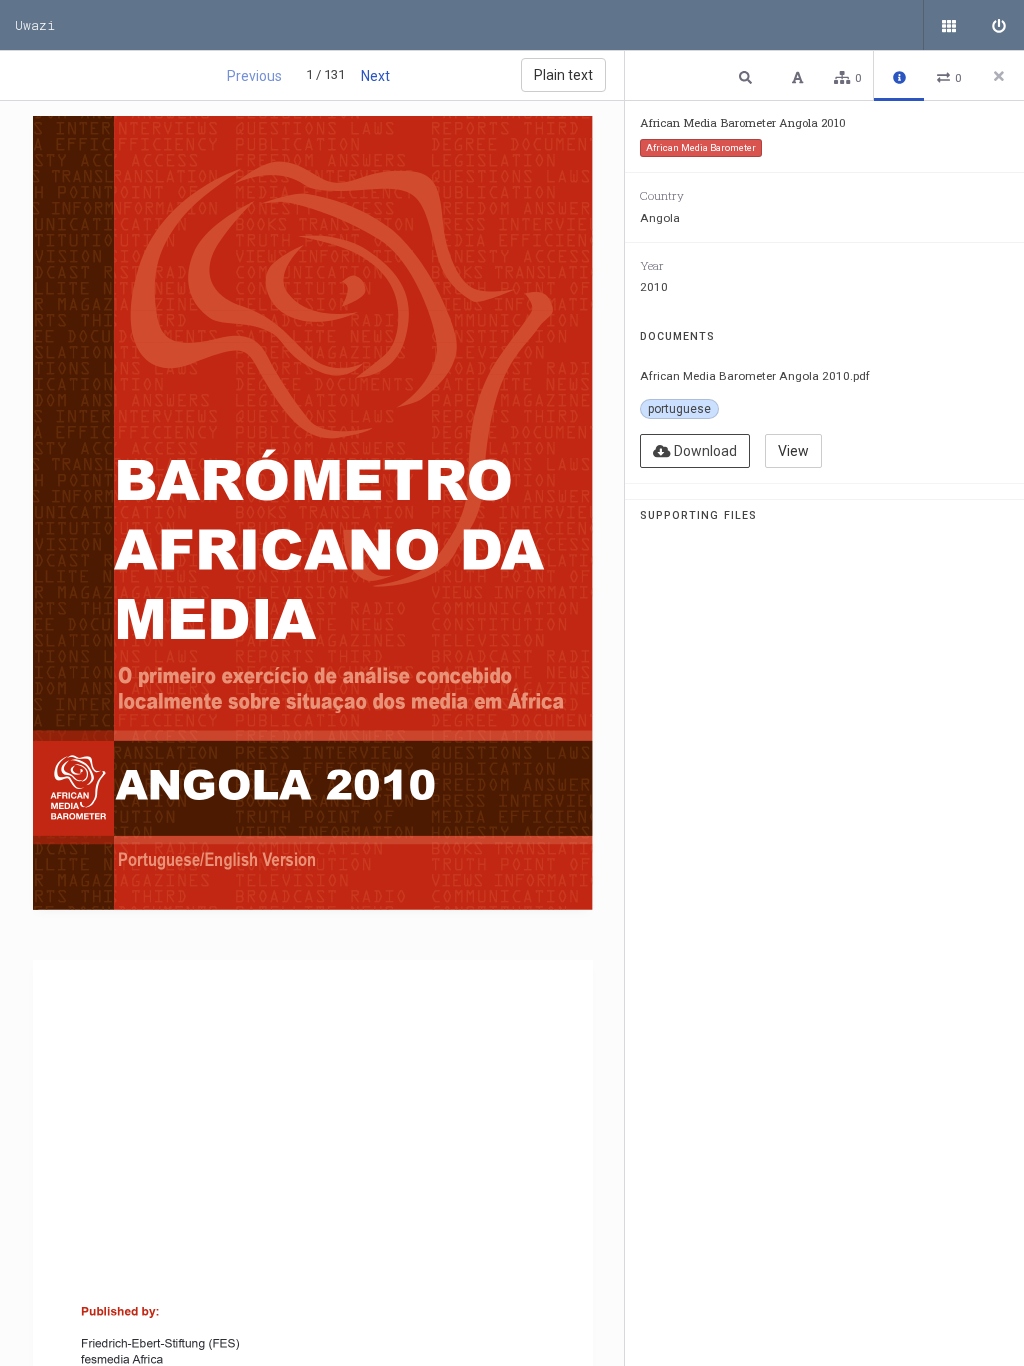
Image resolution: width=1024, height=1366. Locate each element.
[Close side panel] (999, 76)
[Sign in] (999, 25)
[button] (748, 76)
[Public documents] (949, 25)
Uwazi (35, 25)
